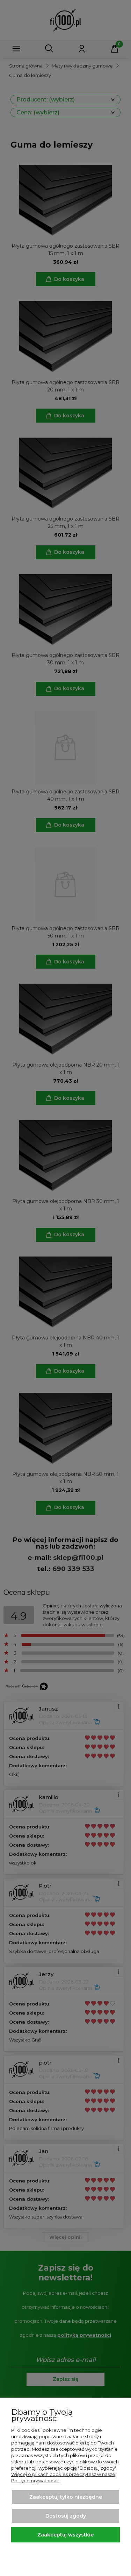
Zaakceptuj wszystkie (65, 2535)
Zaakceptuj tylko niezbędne (66, 2497)
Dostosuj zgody (66, 2516)
